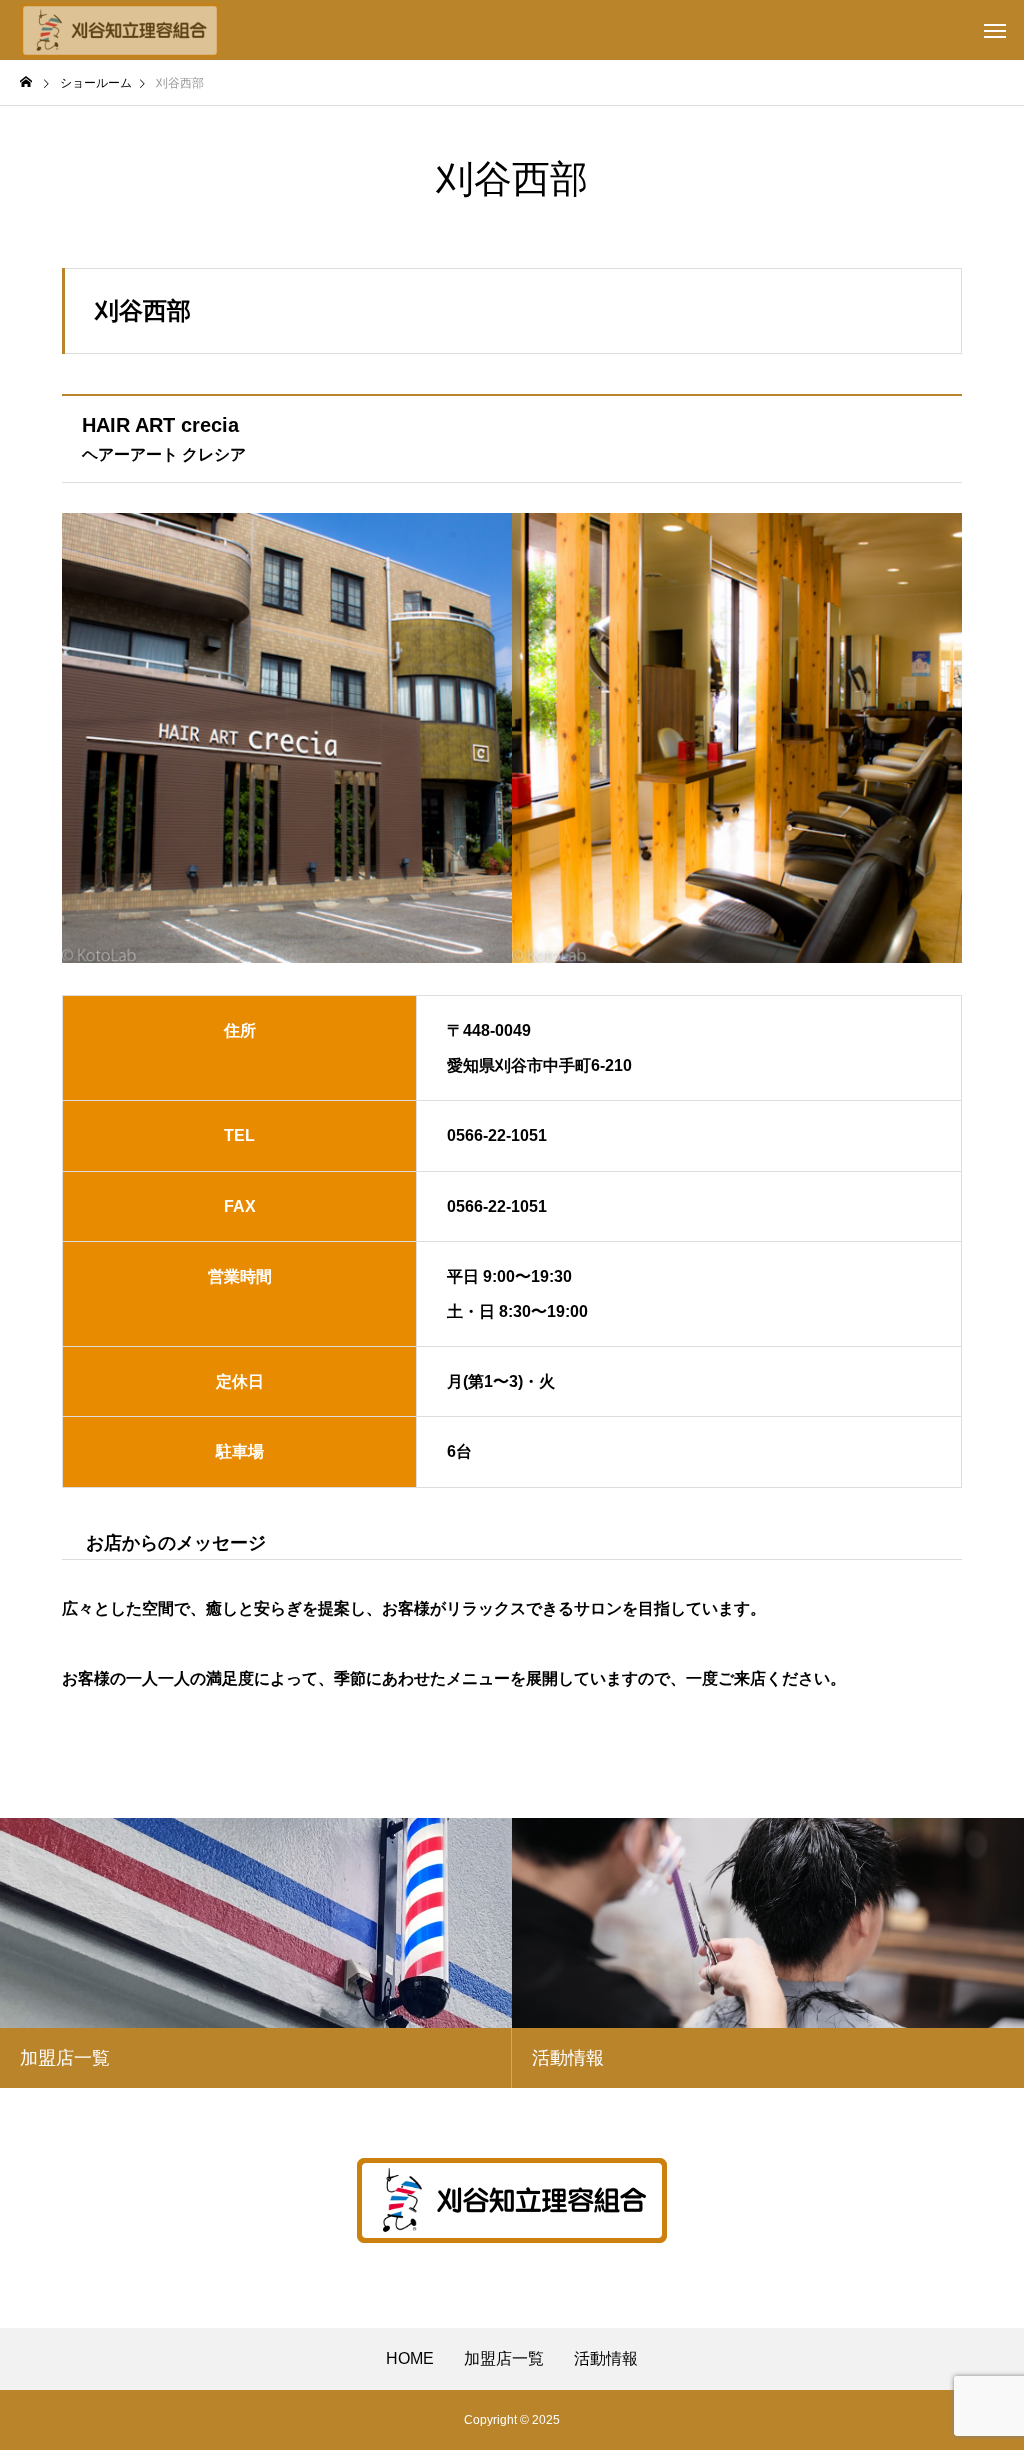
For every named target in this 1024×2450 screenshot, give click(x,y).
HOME (410, 2359)
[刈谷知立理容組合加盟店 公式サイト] (120, 30)
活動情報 (606, 2359)
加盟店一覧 (504, 2359)
